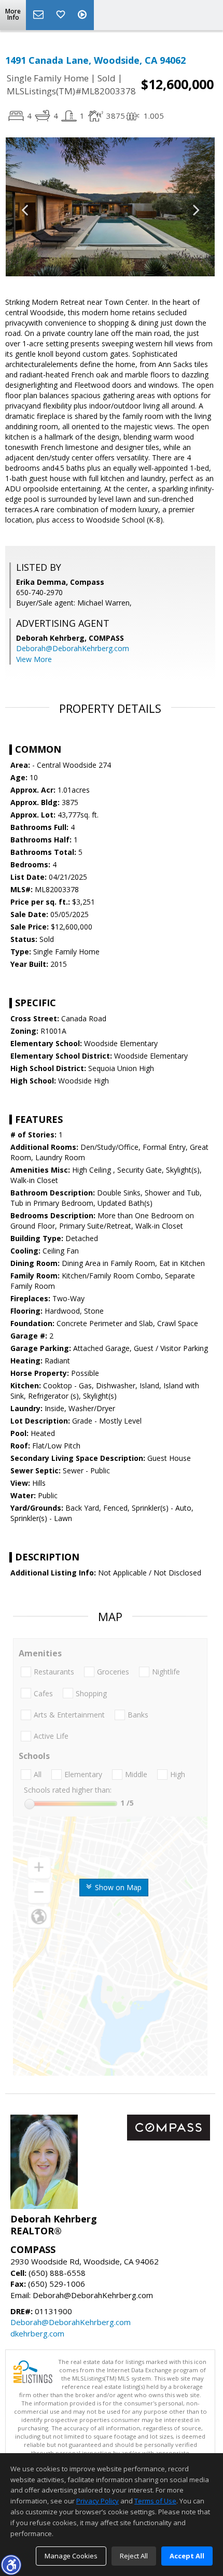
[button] (11, 2565)
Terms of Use (155, 2501)
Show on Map (117, 1887)
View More (34, 659)
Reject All (134, 2556)
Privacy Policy (97, 2501)
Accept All (187, 2556)
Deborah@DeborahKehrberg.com (73, 648)
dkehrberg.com (37, 2333)
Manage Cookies (71, 2556)
